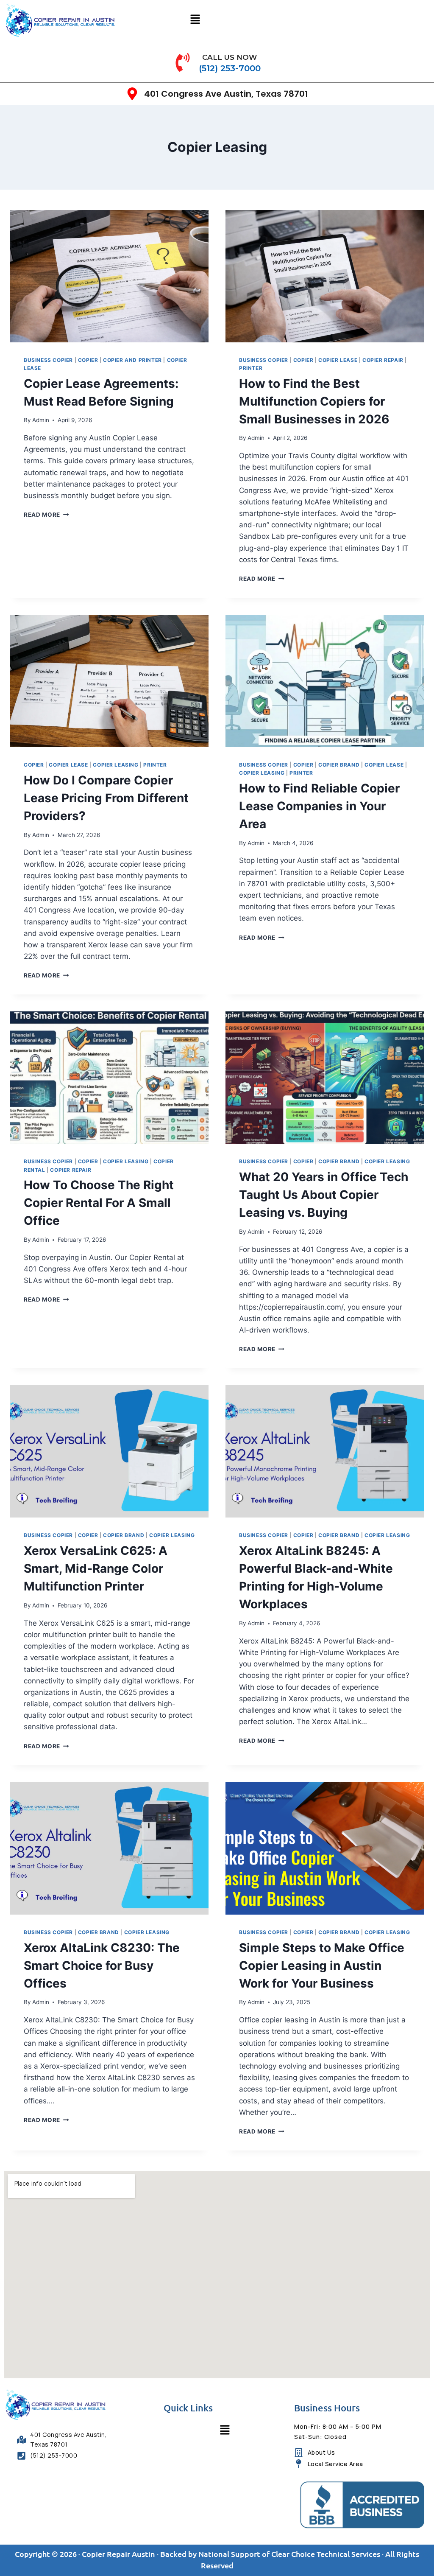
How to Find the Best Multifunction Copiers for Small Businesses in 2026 (314, 401)
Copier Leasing (115, 765)
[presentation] (109, 276)
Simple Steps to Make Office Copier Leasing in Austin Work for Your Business (322, 1966)
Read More (46, 515)
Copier (88, 360)
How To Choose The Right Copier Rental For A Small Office (99, 1203)
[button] (195, 20)
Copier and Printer (132, 360)
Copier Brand (339, 765)
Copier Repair (383, 360)
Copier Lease (338, 360)
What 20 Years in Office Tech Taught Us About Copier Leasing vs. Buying (324, 1195)
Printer (251, 368)
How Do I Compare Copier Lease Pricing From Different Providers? (106, 798)
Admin (41, 420)
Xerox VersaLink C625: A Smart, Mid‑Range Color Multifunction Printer (96, 1568)
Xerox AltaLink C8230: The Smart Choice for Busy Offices (102, 1966)
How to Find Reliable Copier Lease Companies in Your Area (319, 806)
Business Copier (48, 360)
